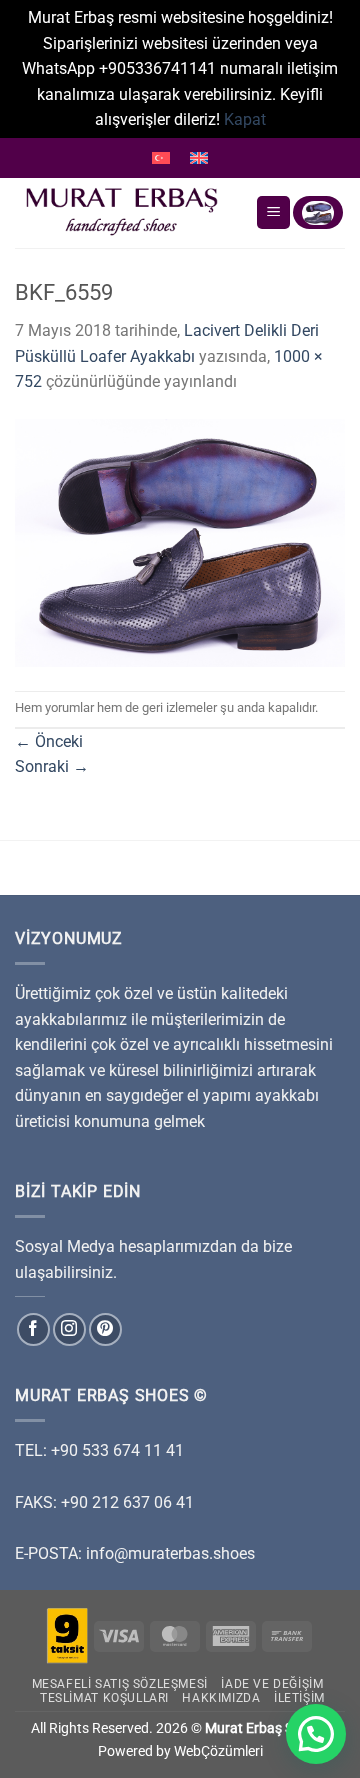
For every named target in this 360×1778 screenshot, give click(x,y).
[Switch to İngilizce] (199, 158)
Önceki (49, 741)
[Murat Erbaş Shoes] (127, 213)
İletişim (299, 1698)
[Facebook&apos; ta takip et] (33, 1329)
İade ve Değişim (272, 1684)
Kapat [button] (245, 119)
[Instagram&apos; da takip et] (69, 1329)
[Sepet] (318, 212)
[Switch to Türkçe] (161, 158)
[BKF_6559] (180, 541)
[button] (316, 1734)
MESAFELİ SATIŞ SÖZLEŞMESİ (120, 1684)
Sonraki (52, 766)
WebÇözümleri (218, 1751)
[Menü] (273, 212)
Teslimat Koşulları (104, 1698)
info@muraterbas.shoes (170, 1553)
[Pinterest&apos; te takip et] (105, 1329)
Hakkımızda (221, 1698)
